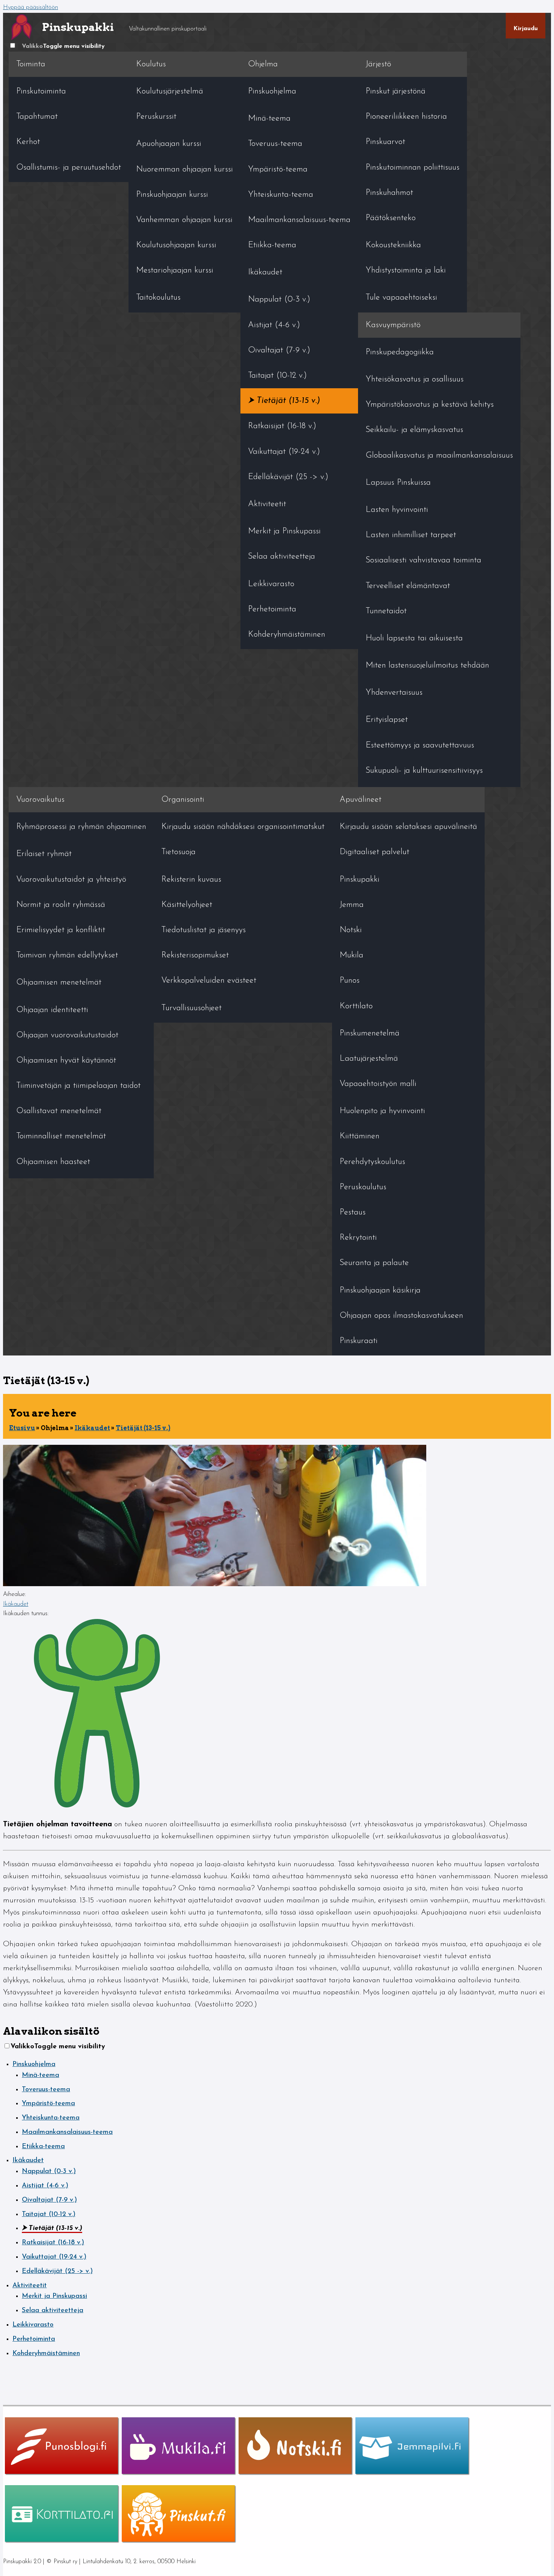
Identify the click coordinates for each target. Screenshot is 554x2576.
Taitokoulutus (158, 298)
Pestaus (353, 1212)
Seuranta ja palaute (374, 1263)
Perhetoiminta (272, 609)
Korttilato (356, 1006)
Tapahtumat (37, 117)
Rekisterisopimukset (195, 955)
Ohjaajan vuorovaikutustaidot (67, 1035)
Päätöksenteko (391, 218)
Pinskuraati (359, 1341)
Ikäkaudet (265, 272)
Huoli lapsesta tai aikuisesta (414, 638)
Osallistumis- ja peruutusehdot (69, 168)
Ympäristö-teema (278, 169)
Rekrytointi (358, 1238)
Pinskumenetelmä (370, 1033)
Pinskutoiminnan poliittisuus (412, 168)
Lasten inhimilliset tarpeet (411, 535)
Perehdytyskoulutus (372, 1162)
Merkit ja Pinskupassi (284, 531)
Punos (350, 981)
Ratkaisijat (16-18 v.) (282, 426)
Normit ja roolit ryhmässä (61, 905)
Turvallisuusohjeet (191, 1008)
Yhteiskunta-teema (281, 195)
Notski (351, 930)
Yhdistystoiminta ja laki (406, 270)
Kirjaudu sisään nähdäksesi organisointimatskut (243, 827)
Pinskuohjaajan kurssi (172, 195)
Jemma (352, 905)
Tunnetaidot (386, 611)
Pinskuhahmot (389, 193)
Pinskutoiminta (41, 91)
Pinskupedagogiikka (400, 352)
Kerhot (28, 142)
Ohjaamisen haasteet (53, 1162)
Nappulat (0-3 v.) (279, 299)
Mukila (351, 955)
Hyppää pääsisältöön (31, 8)
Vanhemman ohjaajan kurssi (184, 220)
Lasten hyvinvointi (397, 510)
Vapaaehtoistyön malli (378, 1084)
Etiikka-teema (272, 245)
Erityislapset (387, 720)
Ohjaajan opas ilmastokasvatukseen (401, 1316)
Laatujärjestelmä (369, 1059)
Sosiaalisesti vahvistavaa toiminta (423, 560)
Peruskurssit (156, 117)
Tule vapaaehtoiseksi (401, 298)
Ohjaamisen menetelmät (59, 982)
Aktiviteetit (267, 504)
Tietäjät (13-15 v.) (288, 401)
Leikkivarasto (271, 584)
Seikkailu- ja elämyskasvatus (414, 430)
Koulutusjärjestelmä (170, 91)
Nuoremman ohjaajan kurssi (184, 169)
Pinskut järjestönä (396, 91)
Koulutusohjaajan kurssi (176, 245)
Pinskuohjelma (272, 91)
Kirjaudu (526, 29)
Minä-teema (269, 119)
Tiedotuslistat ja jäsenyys (204, 930)
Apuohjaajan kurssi (169, 144)
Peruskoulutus (363, 1187)
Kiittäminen (360, 1136)
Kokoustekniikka (393, 245)
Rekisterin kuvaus (191, 880)
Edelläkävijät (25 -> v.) (288, 477)
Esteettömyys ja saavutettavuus (420, 745)
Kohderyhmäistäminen (287, 635)
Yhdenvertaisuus (394, 693)
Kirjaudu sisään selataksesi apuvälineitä (408, 827)
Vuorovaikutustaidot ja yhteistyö (71, 880)
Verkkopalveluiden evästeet (209, 981)
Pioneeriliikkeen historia (406, 117)
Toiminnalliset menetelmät (61, 1136)
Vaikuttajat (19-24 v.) (284, 452)
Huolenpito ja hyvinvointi (382, 1111)
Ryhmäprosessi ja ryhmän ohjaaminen (81, 827)
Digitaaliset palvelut (374, 852)
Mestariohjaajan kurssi (175, 270)
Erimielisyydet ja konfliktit (61, 930)
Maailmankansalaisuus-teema (299, 220)
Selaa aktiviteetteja (282, 557)
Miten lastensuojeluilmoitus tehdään (427, 665)
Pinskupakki (360, 880)
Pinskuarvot (385, 142)
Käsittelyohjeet (187, 905)
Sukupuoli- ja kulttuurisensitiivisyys (424, 771)
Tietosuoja (178, 852)
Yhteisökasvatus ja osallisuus (415, 379)
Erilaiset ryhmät (44, 854)
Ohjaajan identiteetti (52, 1010)
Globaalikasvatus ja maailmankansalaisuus (439, 456)
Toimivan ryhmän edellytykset (67, 955)
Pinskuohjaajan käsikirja (380, 1290)
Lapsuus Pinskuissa (398, 483)
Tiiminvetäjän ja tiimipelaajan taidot (78, 1086)
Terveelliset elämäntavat (408, 586)
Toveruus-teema (275, 144)
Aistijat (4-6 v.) (274, 325)
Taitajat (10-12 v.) (277, 376)
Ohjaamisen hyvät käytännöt (66, 1061)
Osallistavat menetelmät (59, 1111)
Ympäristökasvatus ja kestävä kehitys (430, 405)
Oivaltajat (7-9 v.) (279, 350)
